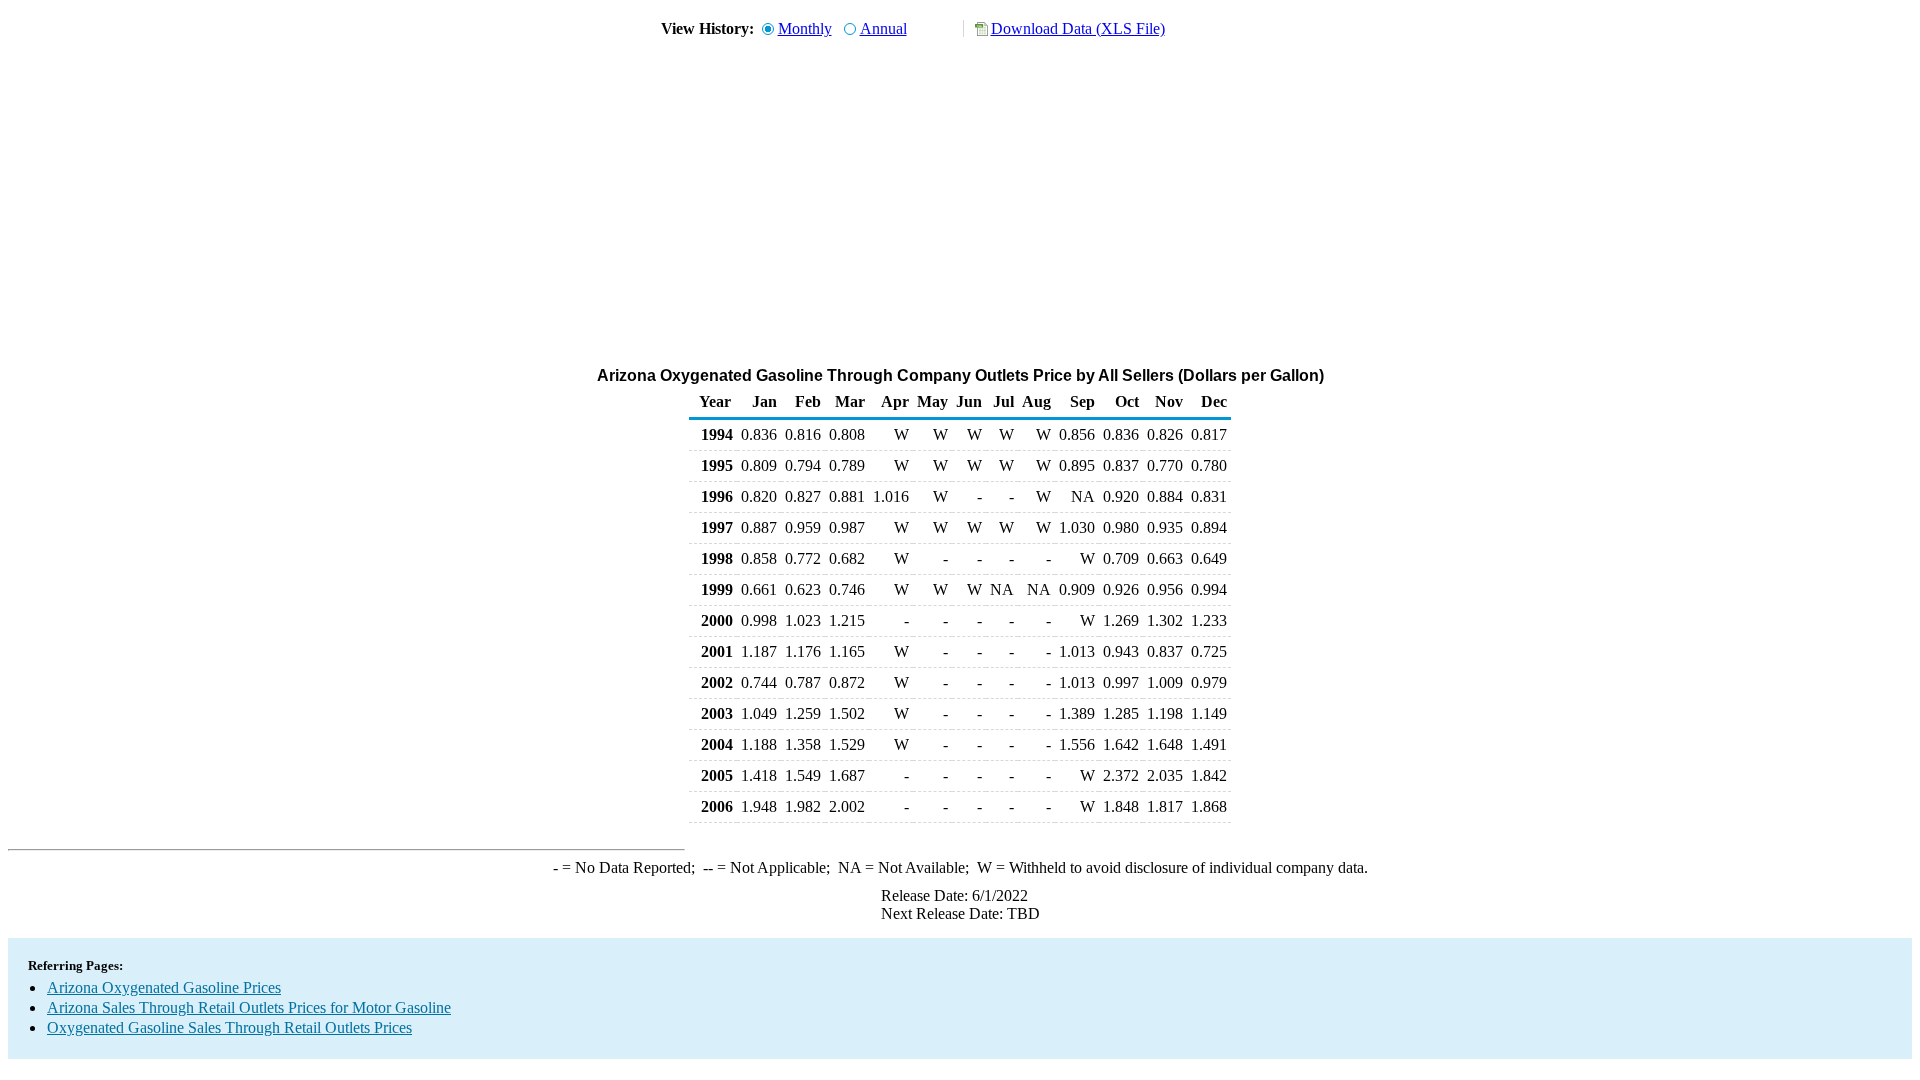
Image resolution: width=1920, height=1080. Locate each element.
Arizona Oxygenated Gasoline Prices (164, 987)
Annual (883, 28)
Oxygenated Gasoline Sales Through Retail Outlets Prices (229, 1027)
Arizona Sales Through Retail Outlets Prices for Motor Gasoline (249, 1007)
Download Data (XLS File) (1078, 28)
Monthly (805, 28)
